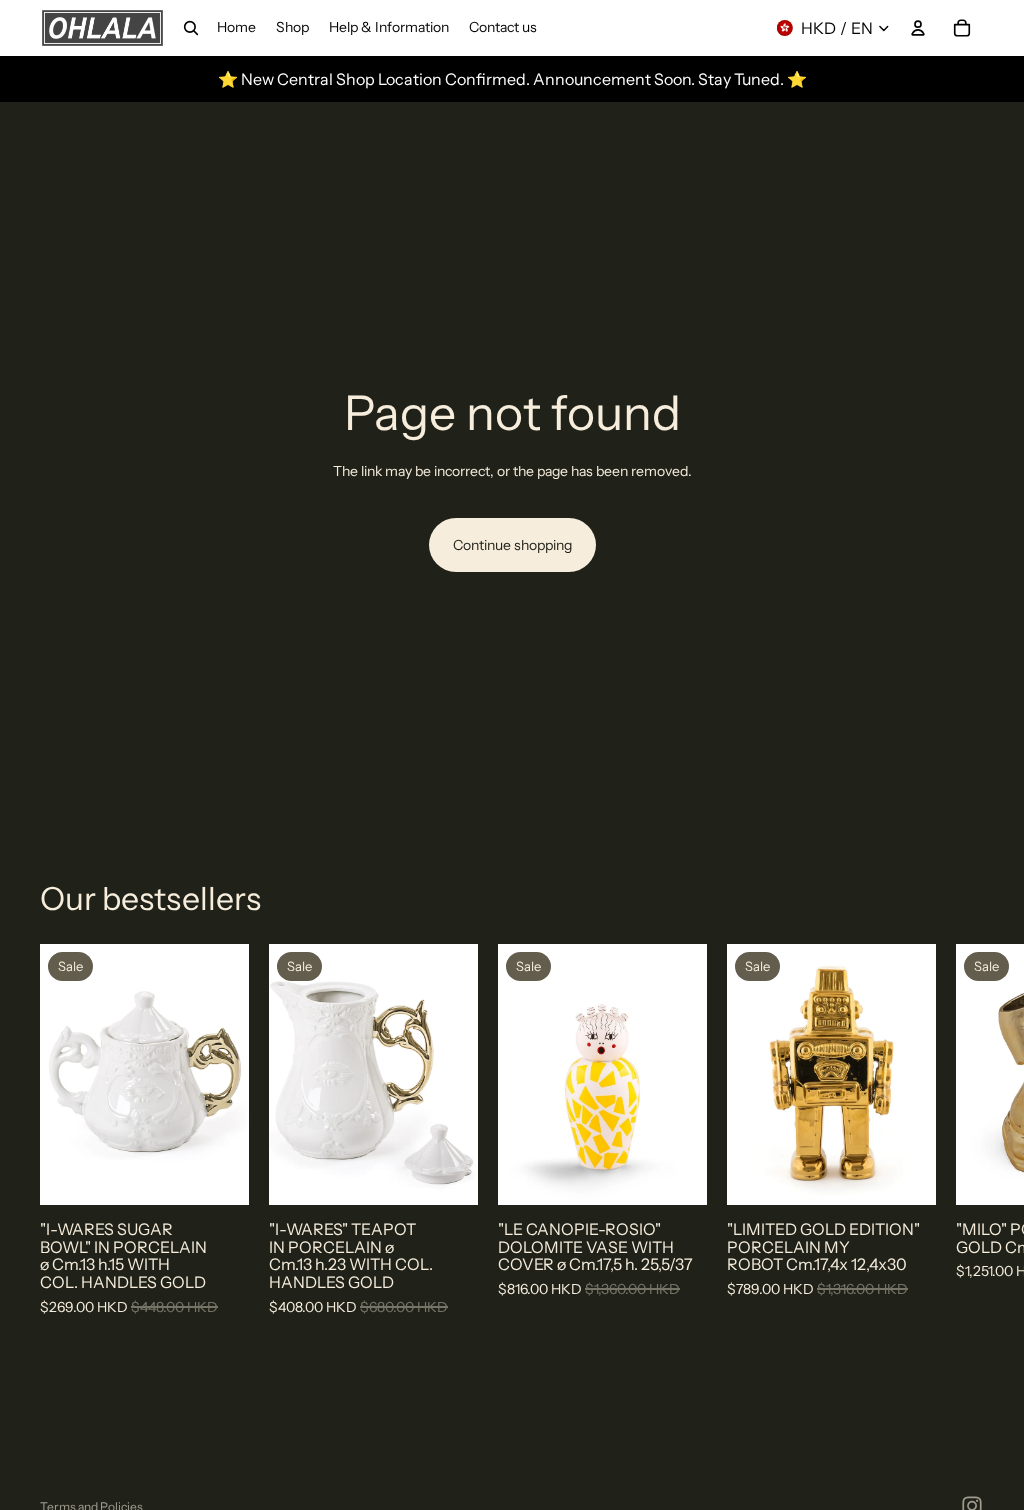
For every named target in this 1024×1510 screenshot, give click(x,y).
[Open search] (191, 28)
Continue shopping (512, 545)
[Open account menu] (918, 28)
